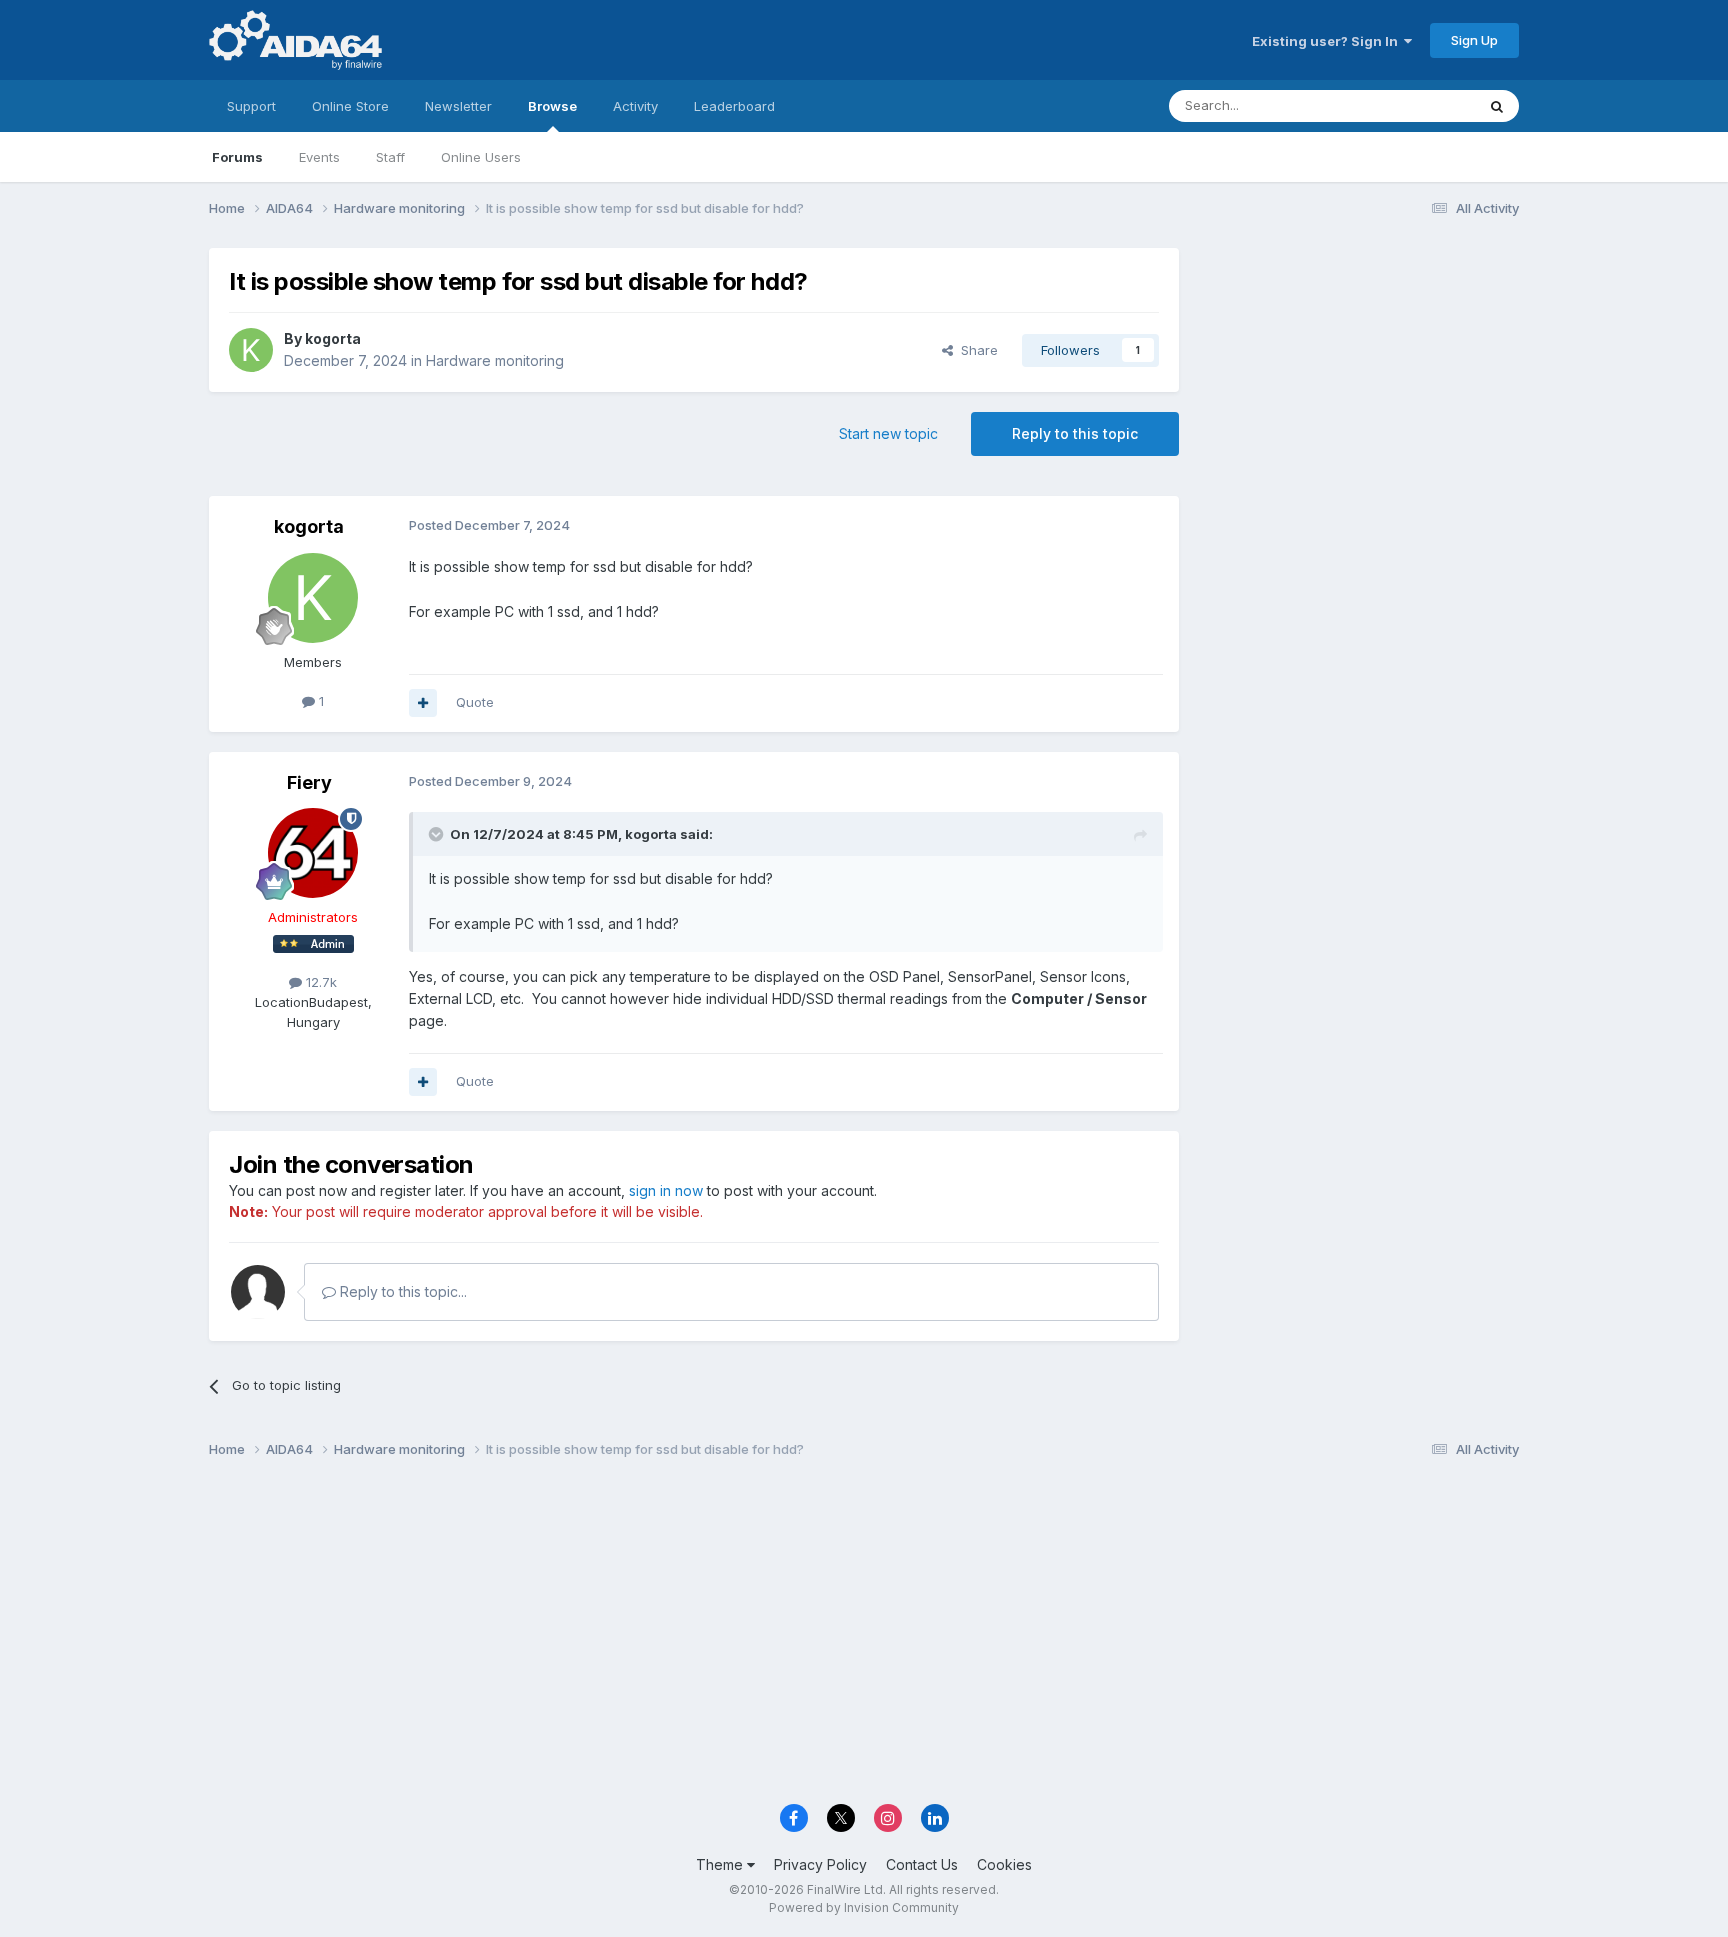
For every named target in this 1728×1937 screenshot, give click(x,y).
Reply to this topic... (401, 1291)
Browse (552, 106)
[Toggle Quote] (438, 834)
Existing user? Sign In (1328, 41)
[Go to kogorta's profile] (251, 350)
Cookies (1004, 1864)
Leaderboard (734, 106)
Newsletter (458, 106)
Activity (635, 106)
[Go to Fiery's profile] (313, 853)
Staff (390, 157)
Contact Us (922, 1864)
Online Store (350, 106)
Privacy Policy (820, 1864)
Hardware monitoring (495, 360)
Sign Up (1474, 40)
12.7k (319, 982)
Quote (475, 702)
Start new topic (888, 433)
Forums (237, 157)
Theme (721, 1864)
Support (251, 106)
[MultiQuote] (423, 703)
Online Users (481, 157)
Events (319, 157)
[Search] (1497, 106)
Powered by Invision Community (864, 1907)
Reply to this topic (1075, 433)
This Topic (1416, 105)
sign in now (666, 1190)
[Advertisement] (1359, 381)
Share (975, 350)
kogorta (333, 338)
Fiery (309, 782)
